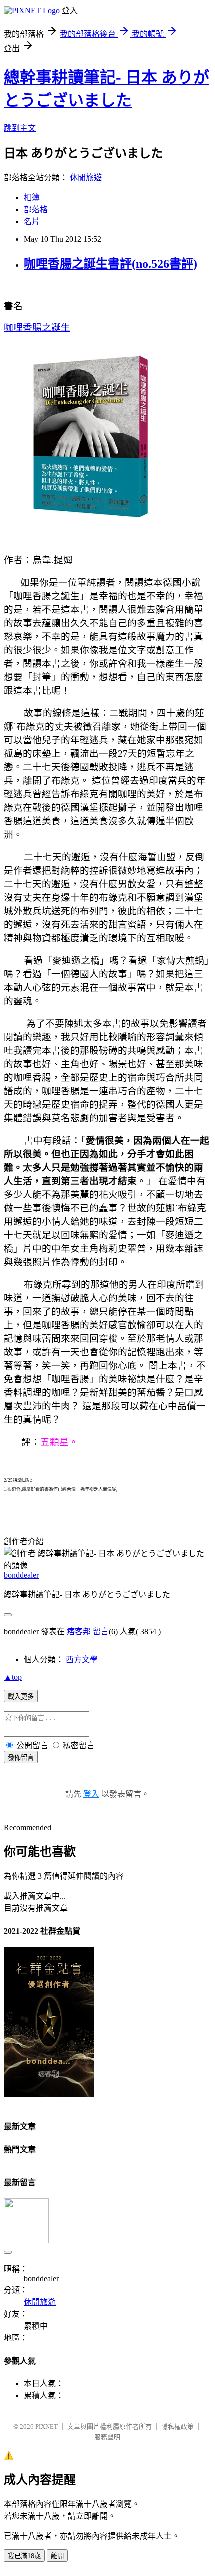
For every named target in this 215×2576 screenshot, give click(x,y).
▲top (13, 1677)
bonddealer (21, 1575)
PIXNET (47, 2427)
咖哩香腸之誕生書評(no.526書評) (111, 264)
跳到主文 (20, 128)
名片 (32, 222)
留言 (101, 1632)
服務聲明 (107, 2437)
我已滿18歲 (24, 2556)
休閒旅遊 (86, 178)
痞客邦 (79, 1632)
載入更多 (21, 1697)
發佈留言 (21, 1758)
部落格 (36, 210)
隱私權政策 (178, 2427)
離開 (57, 2556)
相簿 (32, 198)
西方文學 (82, 1660)
